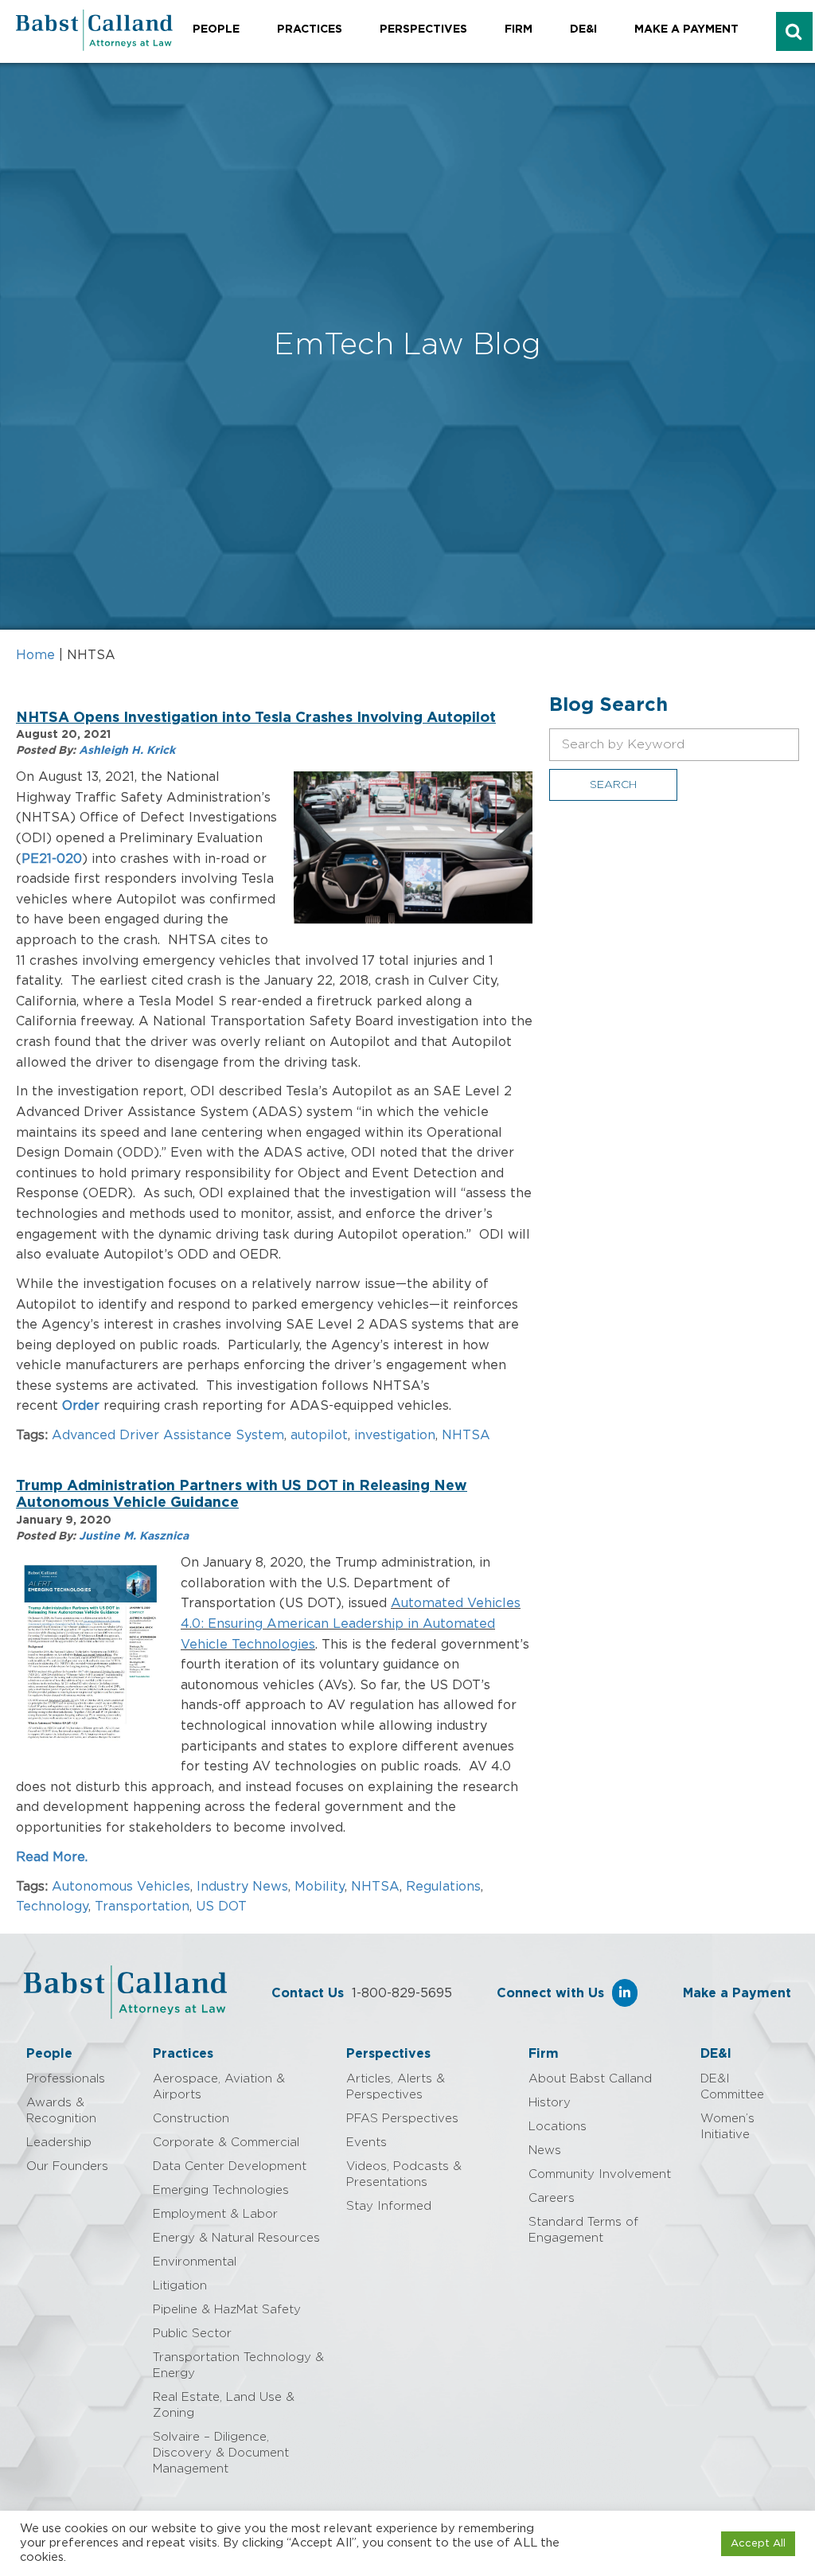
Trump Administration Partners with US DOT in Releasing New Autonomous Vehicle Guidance (242, 1495)
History (550, 2103)
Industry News (242, 1887)
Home (35, 655)
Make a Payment (686, 29)
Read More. (54, 1857)
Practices (310, 29)
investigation (395, 1435)
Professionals (66, 2079)
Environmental (195, 2262)
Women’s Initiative (727, 2127)
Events (367, 2143)
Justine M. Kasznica (134, 1536)
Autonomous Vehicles (121, 1887)
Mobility (320, 1887)
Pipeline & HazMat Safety (227, 2310)
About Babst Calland (590, 2079)
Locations (558, 2127)
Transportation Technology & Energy (238, 2365)
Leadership (59, 2143)
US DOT (221, 1907)
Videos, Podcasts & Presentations (404, 2174)
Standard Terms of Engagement (583, 2230)
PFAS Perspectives (402, 2119)
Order (81, 1406)
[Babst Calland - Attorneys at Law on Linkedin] (625, 1993)
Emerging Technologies (221, 2190)
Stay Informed (389, 2206)
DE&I (583, 29)
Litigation (180, 2286)
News (545, 2151)
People (216, 29)
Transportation (142, 1907)
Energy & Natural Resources (236, 2238)
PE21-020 (52, 859)
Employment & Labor (215, 2214)
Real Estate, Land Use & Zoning (224, 2405)
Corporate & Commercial (226, 2143)
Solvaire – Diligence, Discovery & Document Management (221, 2453)
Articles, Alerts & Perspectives (396, 2087)
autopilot (319, 1435)
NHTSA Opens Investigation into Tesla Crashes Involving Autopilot (256, 718)
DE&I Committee (732, 2087)
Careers (552, 2198)
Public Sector (192, 2334)
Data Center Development (230, 2166)
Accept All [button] (758, 2544)
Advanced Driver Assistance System (168, 1435)
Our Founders (67, 2166)
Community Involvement (600, 2174)
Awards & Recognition (61, 2111)
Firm (519, 29)
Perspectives (423, 29)
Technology (52, 1907)
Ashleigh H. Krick (127, 751)
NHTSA (466, 1435)
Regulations (443, 1887)
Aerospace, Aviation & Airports (219, 2087)
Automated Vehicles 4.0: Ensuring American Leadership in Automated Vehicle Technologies (351, 1624)
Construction (191, 2119)
